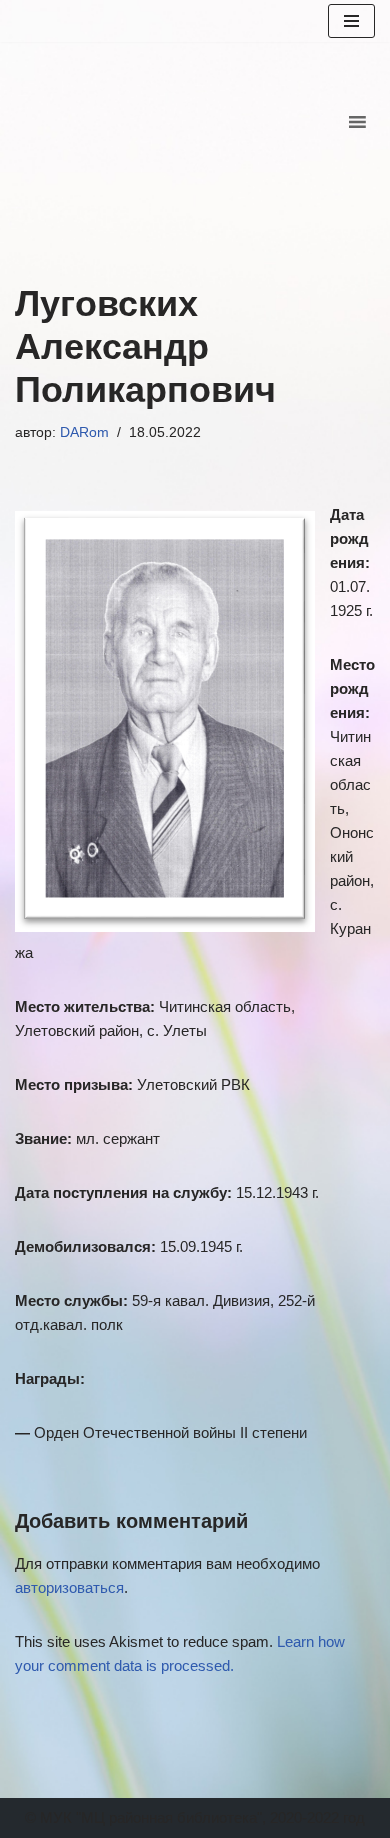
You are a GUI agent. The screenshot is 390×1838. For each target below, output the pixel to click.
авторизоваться (69, 1587)
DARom (84, 432)
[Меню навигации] (351, 21)
